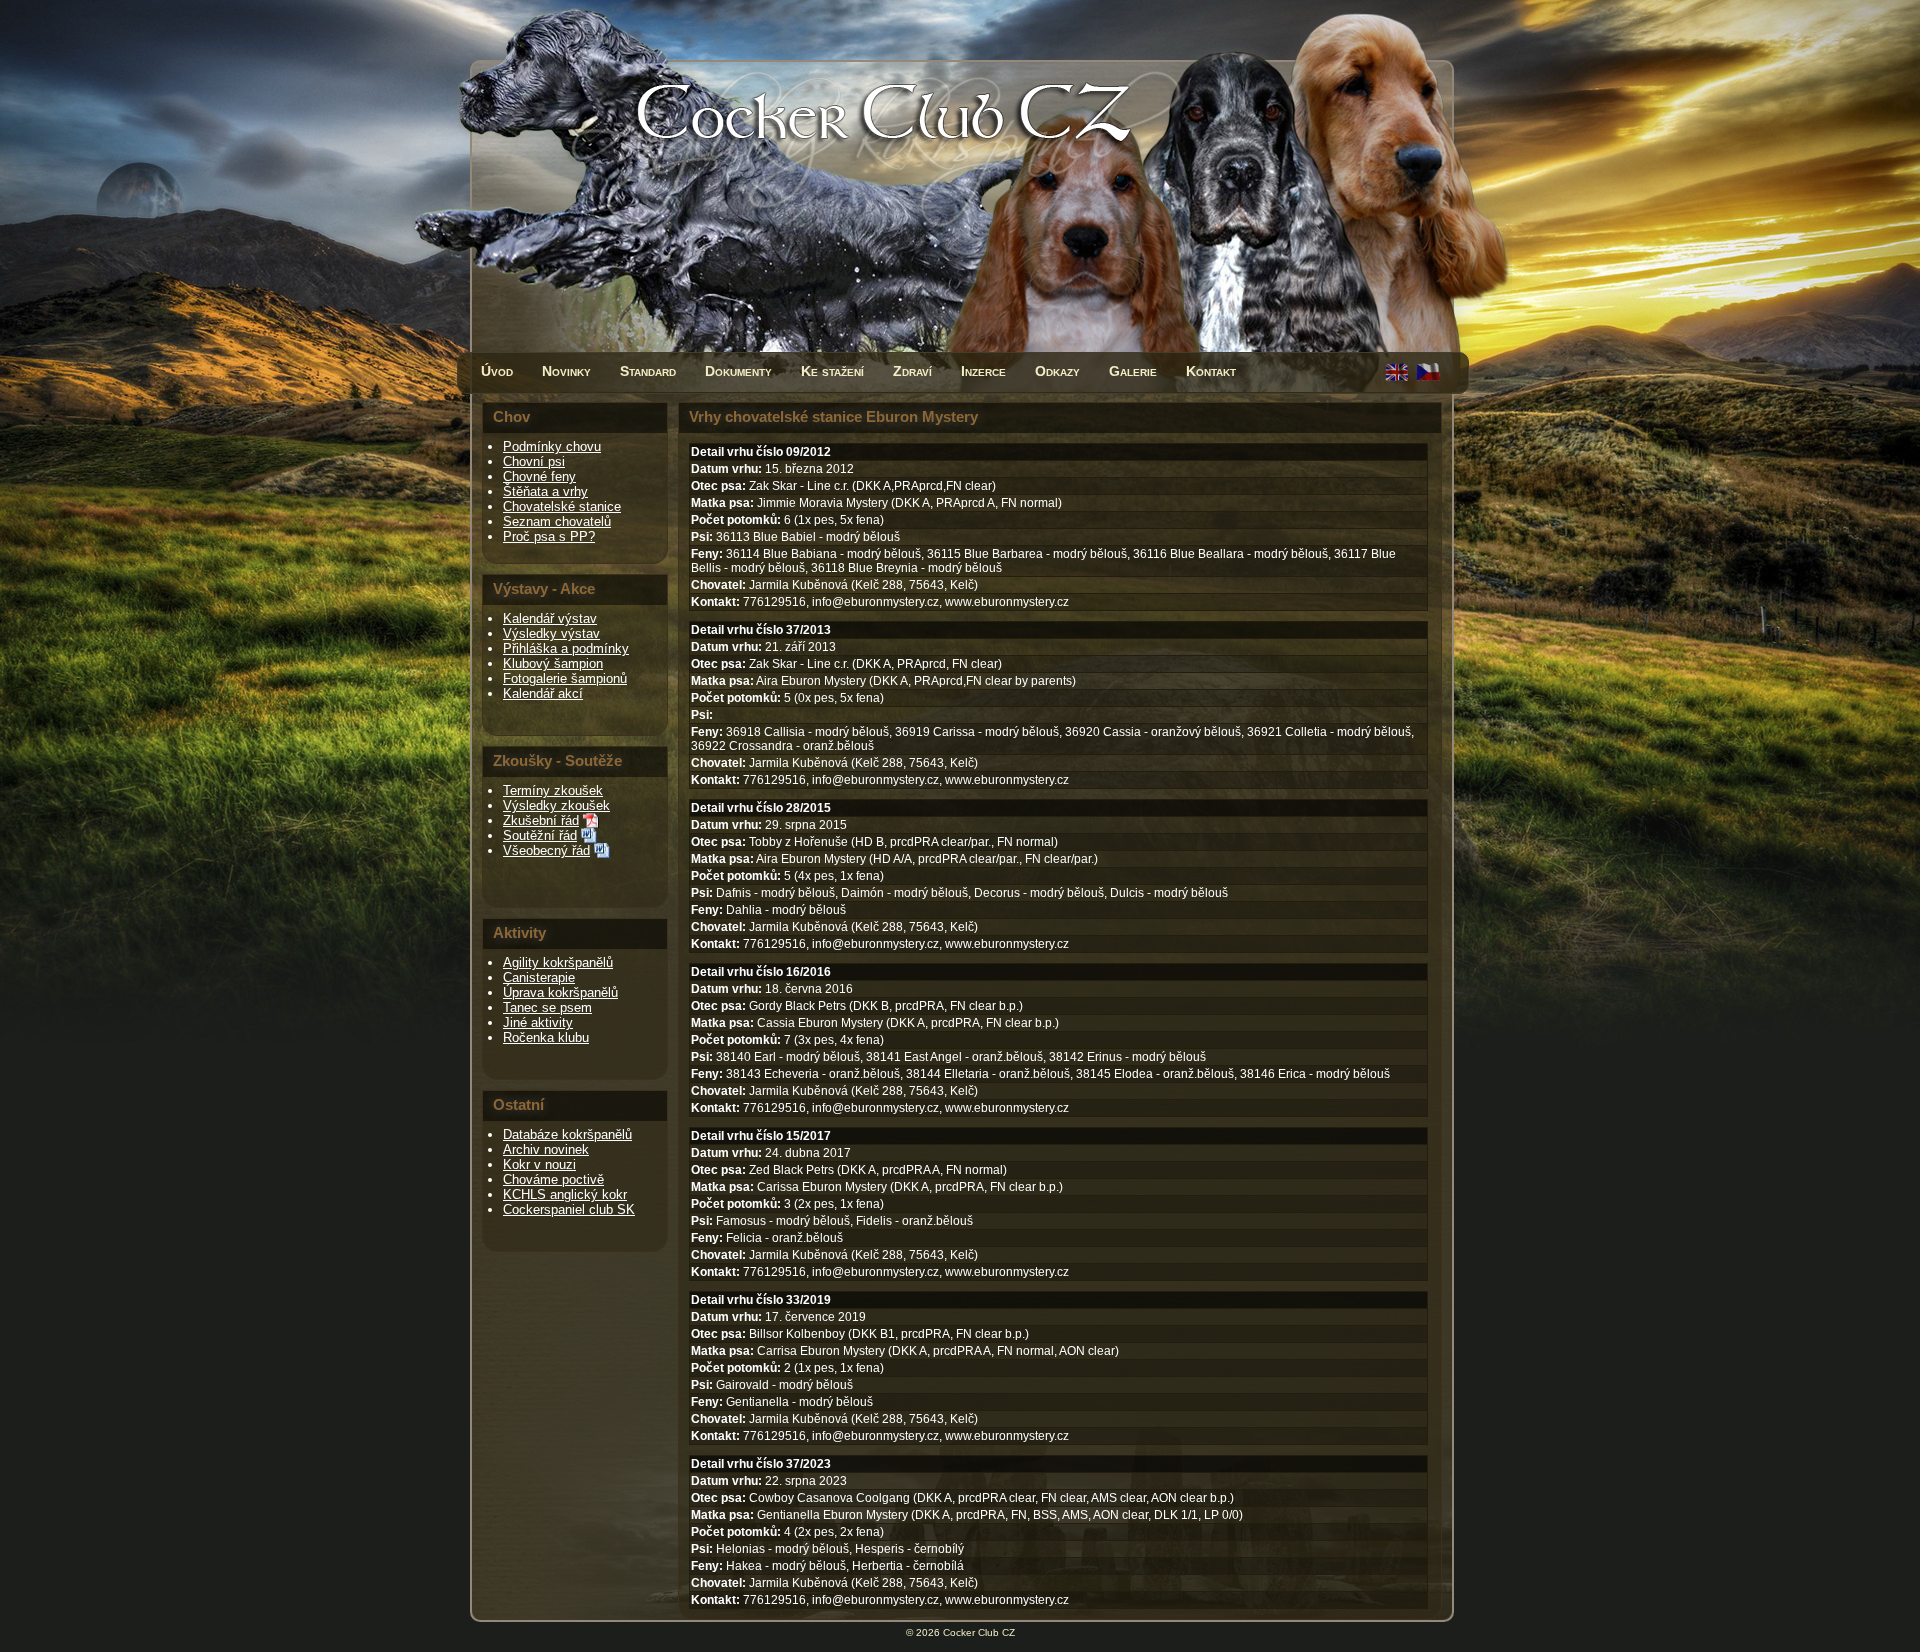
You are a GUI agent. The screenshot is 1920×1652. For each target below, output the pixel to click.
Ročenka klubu (546, 1037)
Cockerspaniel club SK (569, 1209)
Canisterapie (539, 977)
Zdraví (912, 371)
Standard (648, 371)
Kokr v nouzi (539, 1164)
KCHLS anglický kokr (565, 1194)
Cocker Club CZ (979, 1632)
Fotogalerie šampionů (565, 678)
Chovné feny (539, 476)
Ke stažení (832, 371)
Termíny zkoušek (553, 790)
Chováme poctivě (553, 1179)
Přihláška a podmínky (566, 648)
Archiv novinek (546, 1149)
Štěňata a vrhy (545, 491)
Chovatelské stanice (562, 506)
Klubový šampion (553, 663)
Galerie (1133, 371)
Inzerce (983, 371)
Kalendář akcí (543, 693)
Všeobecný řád (546, 850)
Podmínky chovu (552, 446)
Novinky (566, 371)
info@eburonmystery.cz (875, 602)
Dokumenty (738, 371)
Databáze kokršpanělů (567, 1134)
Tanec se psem (547, 1007)
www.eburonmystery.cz (1007, 602)
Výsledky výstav (551, 633)
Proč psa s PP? (549, 536)
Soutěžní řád (540, 835)
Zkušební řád (541, 820)
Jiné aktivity (538, 1022)
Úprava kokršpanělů (560, 992)
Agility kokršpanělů (558, 962)
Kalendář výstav (550, 618)
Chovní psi (534, 461)
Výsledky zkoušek (556, 805)
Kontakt (1211, 371)
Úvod (497, 371)
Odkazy (1057, 371)
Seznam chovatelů (557, 521)
